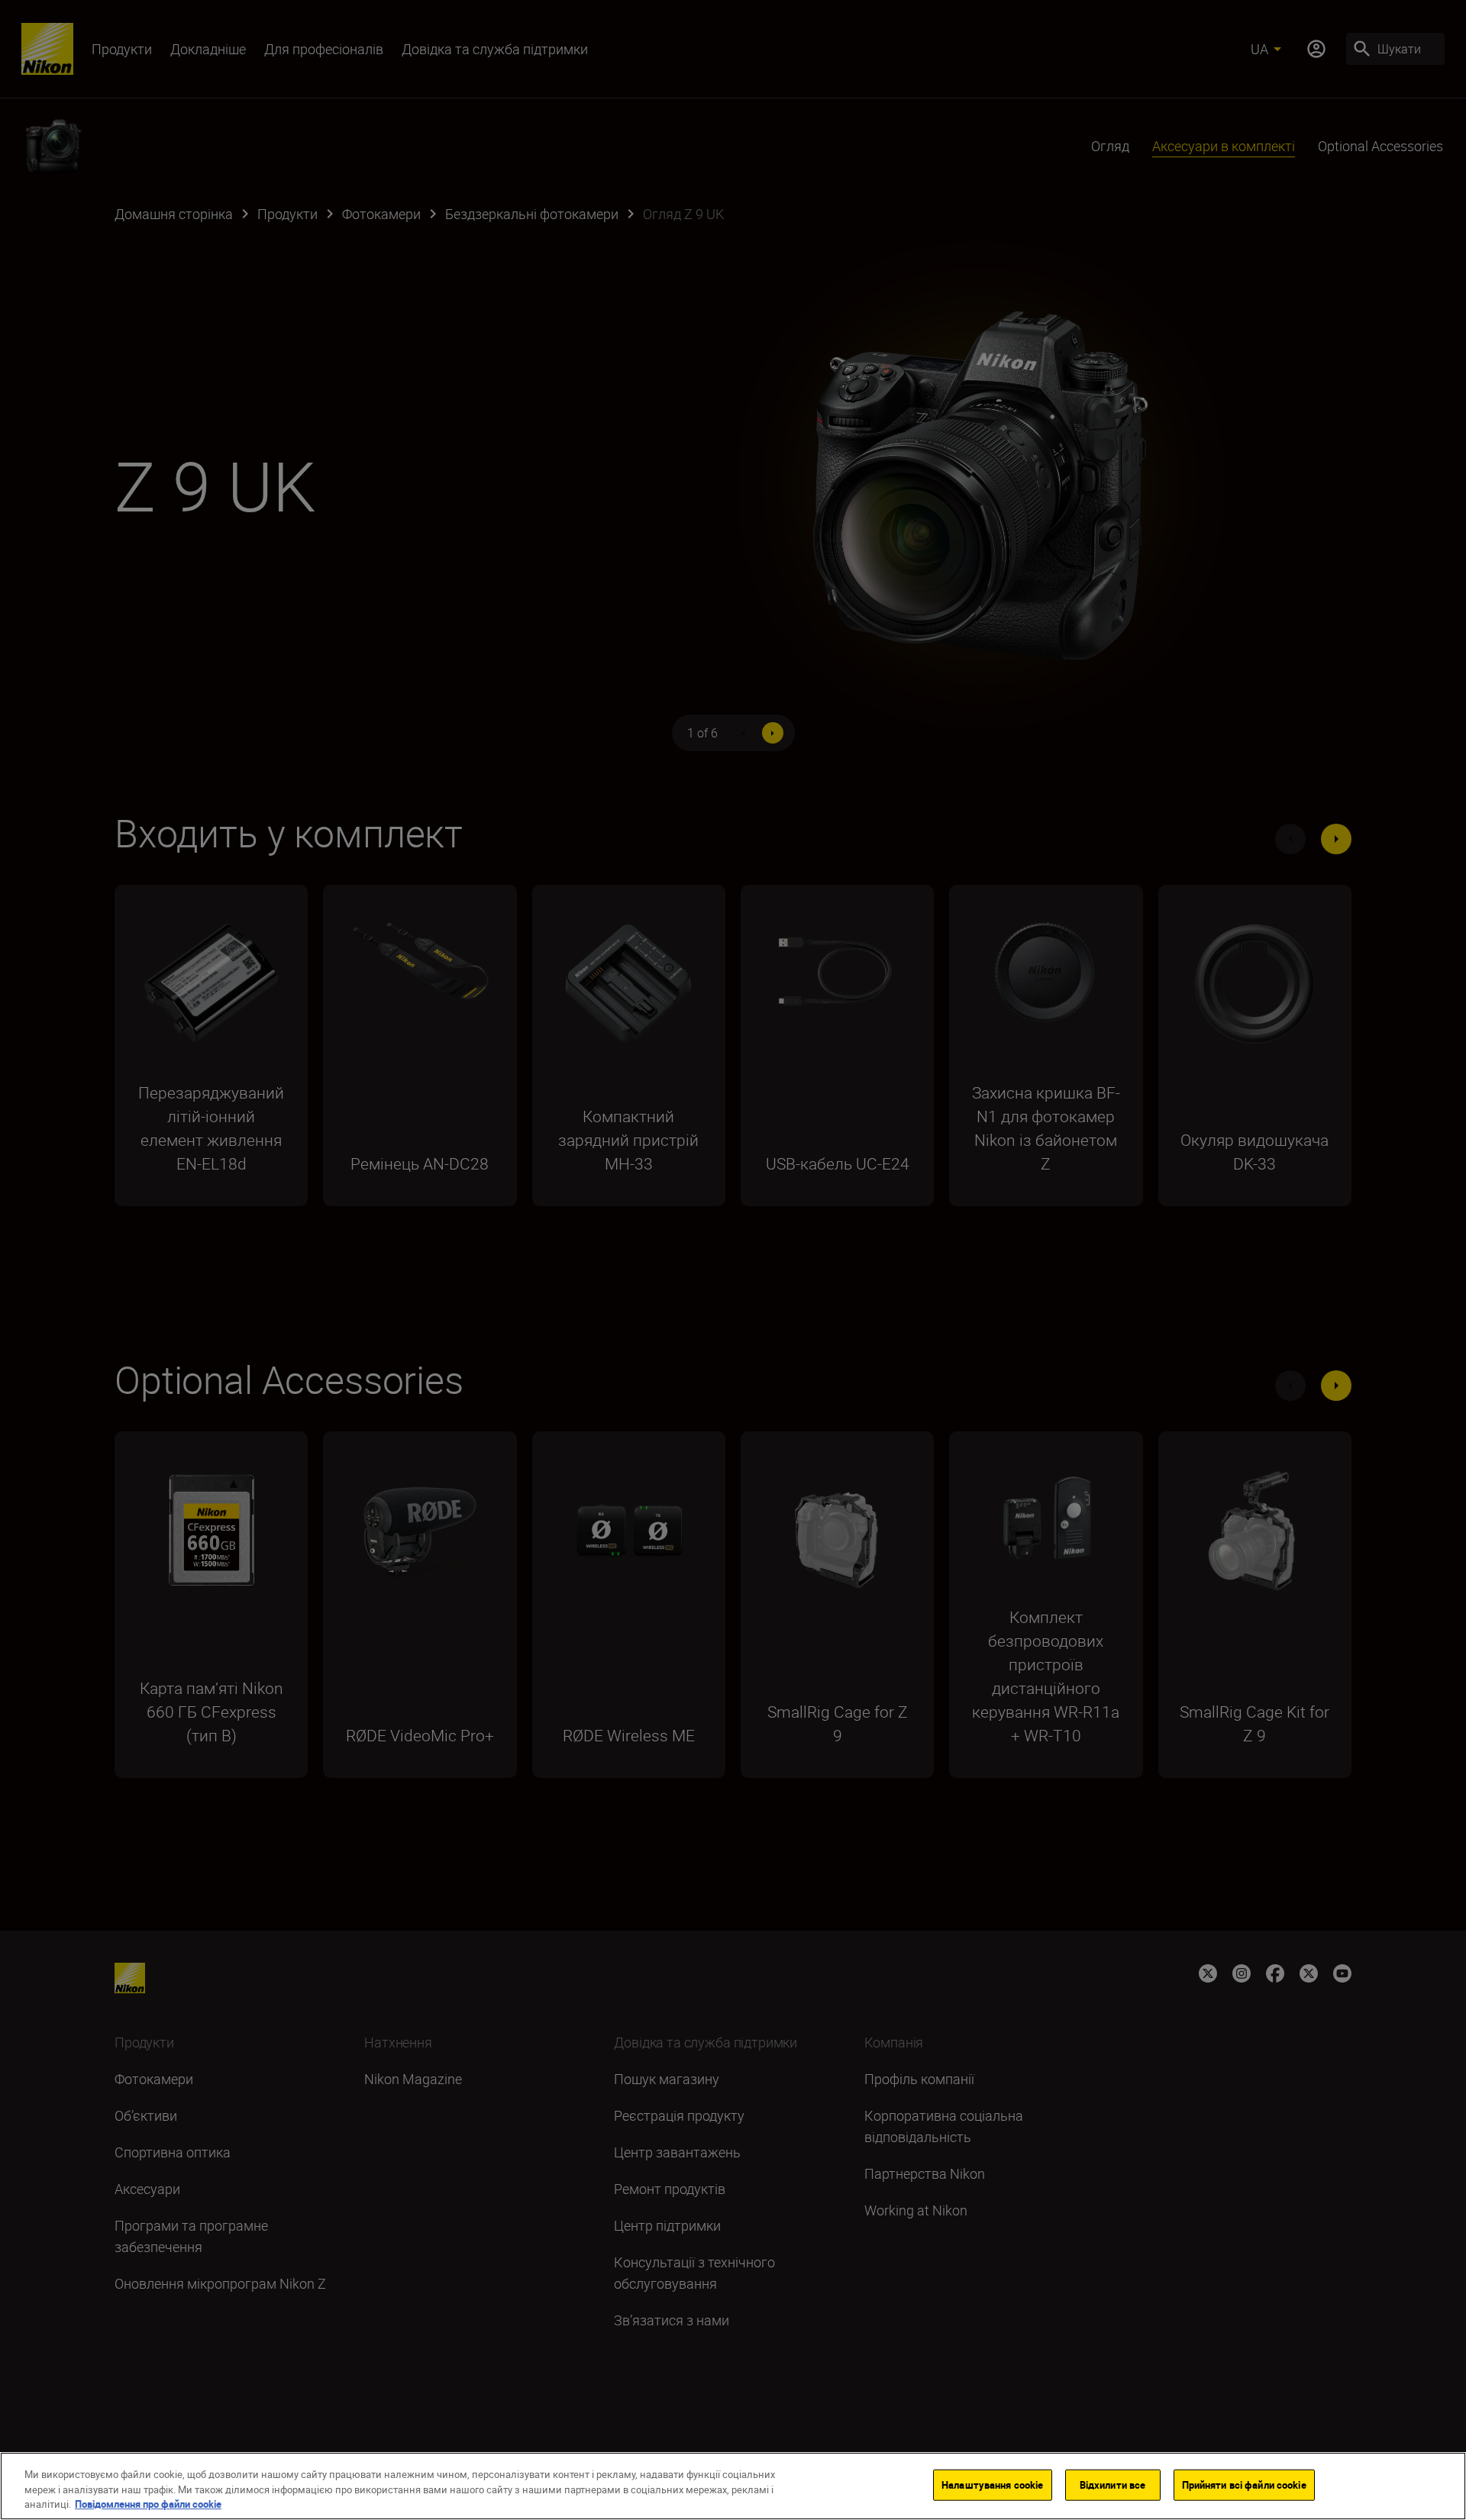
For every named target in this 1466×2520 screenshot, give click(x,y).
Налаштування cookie (992, 2484)
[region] (733, 2486)
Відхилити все (1113, 2484)
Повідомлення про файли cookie (148, 2504)
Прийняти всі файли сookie (1244, 2484)
